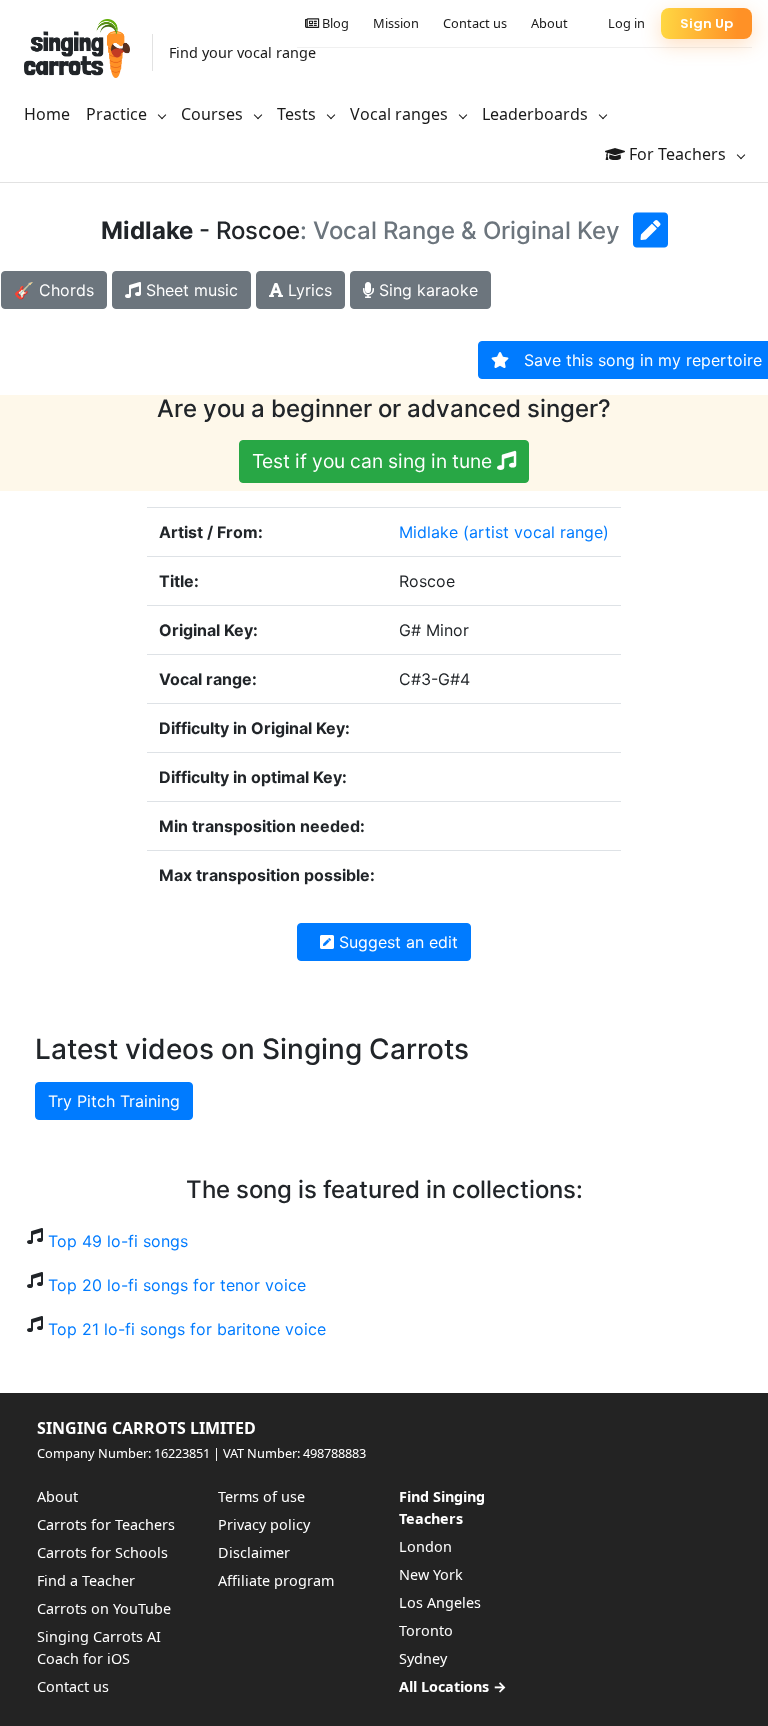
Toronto (426, 1630)
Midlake (428, 532)
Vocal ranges (401, 114)
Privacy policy (264, 1524)
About (549, 23)
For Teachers (677, 154)
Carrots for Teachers (106, 1524)
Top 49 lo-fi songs (118, 1241)
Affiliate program (276, 1580)
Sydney (423, 1658)
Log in (626, 23)
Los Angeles (440, 1602)
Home (47, 114)
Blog (334, 23)
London (425, 1546)
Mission (396, 23)
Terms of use (261, 1496)
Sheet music (189, 290)
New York (431, 1574)
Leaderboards (537, 114)
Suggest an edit (396, 942)
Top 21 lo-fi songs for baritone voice (187, 1329)
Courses (214, 114)
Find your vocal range (242, 52)
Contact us (475, 23)
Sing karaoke (426, 290)
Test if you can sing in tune (374, 461)
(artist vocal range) (536, 532)
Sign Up (706, 23)
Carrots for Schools (102, 1552)
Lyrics (307, 290)
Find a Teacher (86, 1580)
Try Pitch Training (114, 1101)
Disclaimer (254, 1552)
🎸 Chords (54, 290)
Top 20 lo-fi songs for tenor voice (177, 1285)
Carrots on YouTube (104, 1608)
